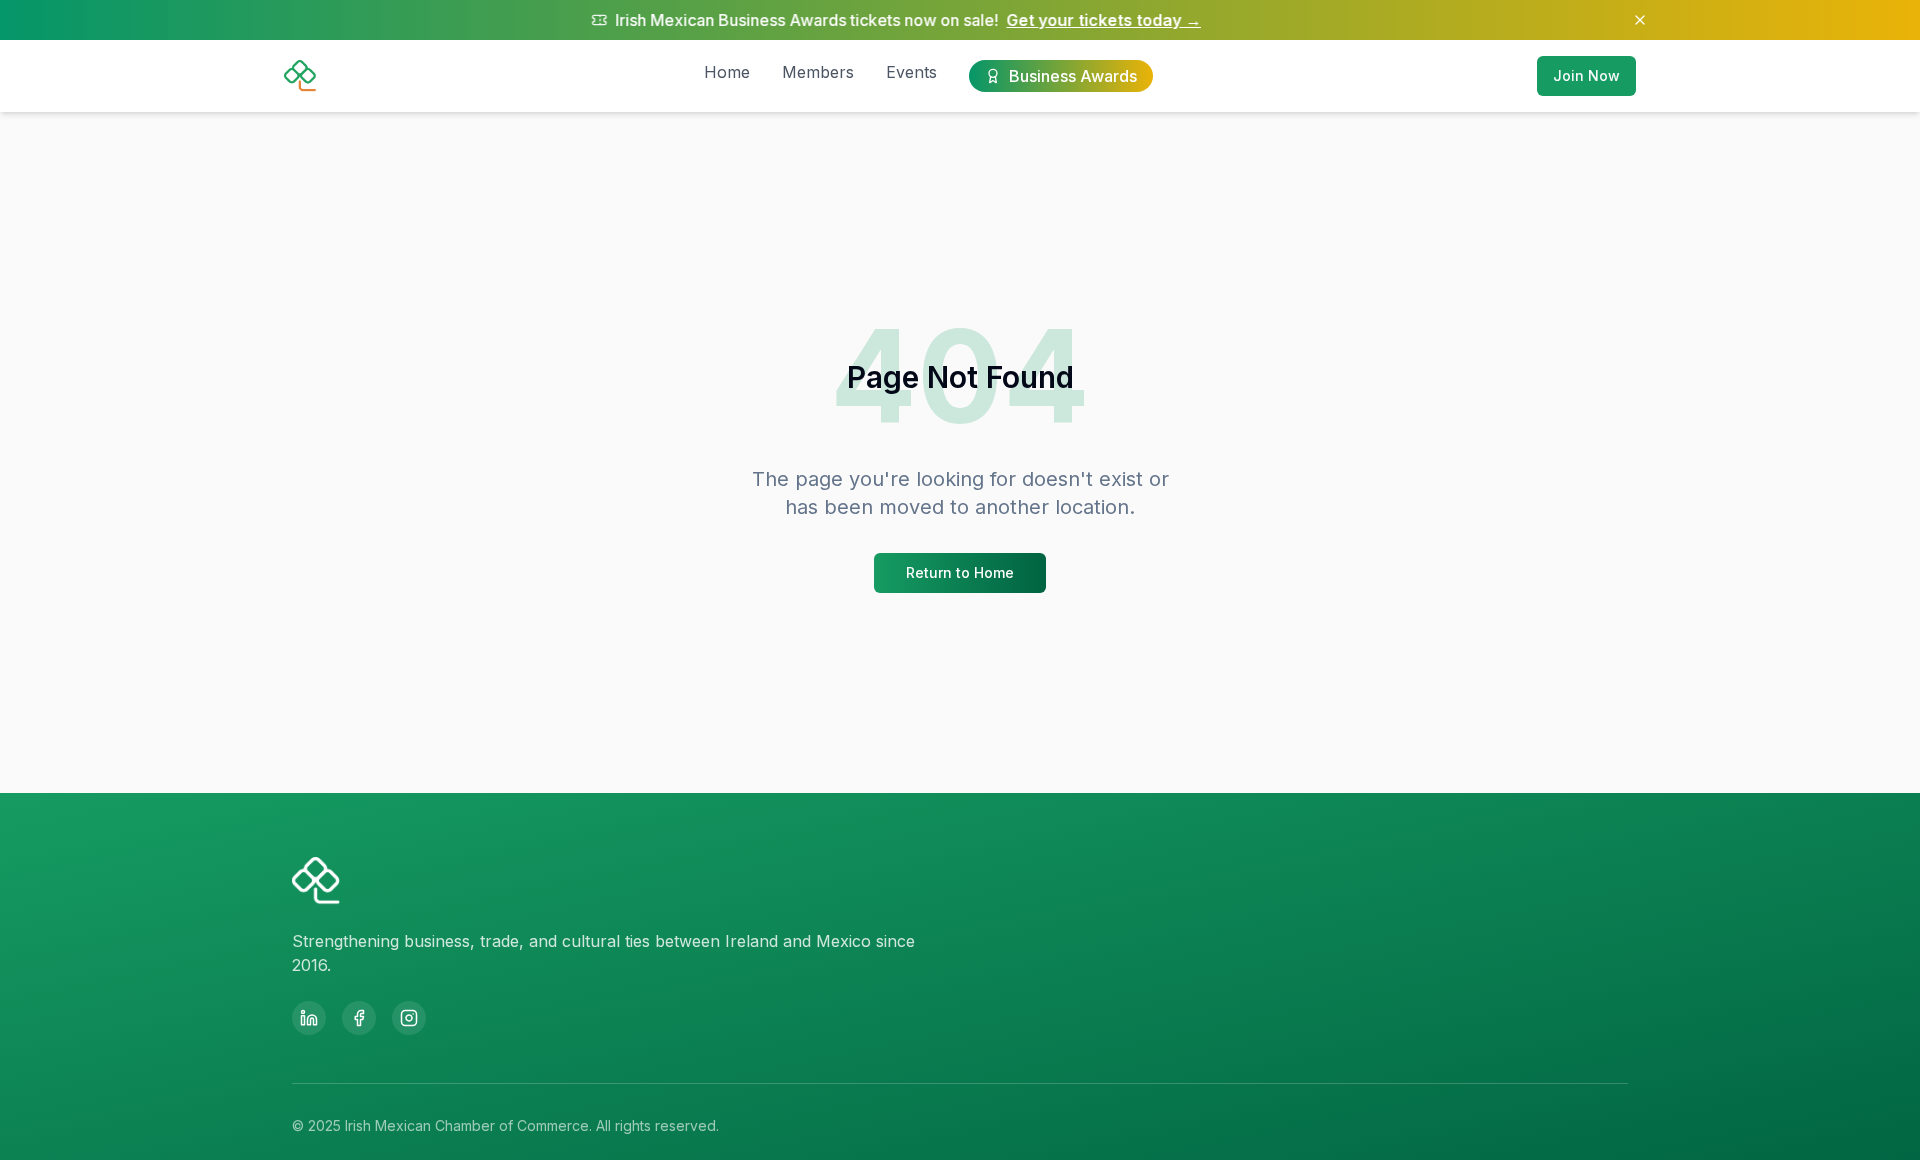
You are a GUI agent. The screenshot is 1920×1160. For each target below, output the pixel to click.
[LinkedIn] (309, 1018)
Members (818, 72)
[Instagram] (409, 1018)
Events (911, 72)
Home (727, 72)
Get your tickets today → (1059, 20)
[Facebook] (359, 1018)
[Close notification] (1640, 20)
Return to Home (960, 572)
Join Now (1586, 75)
